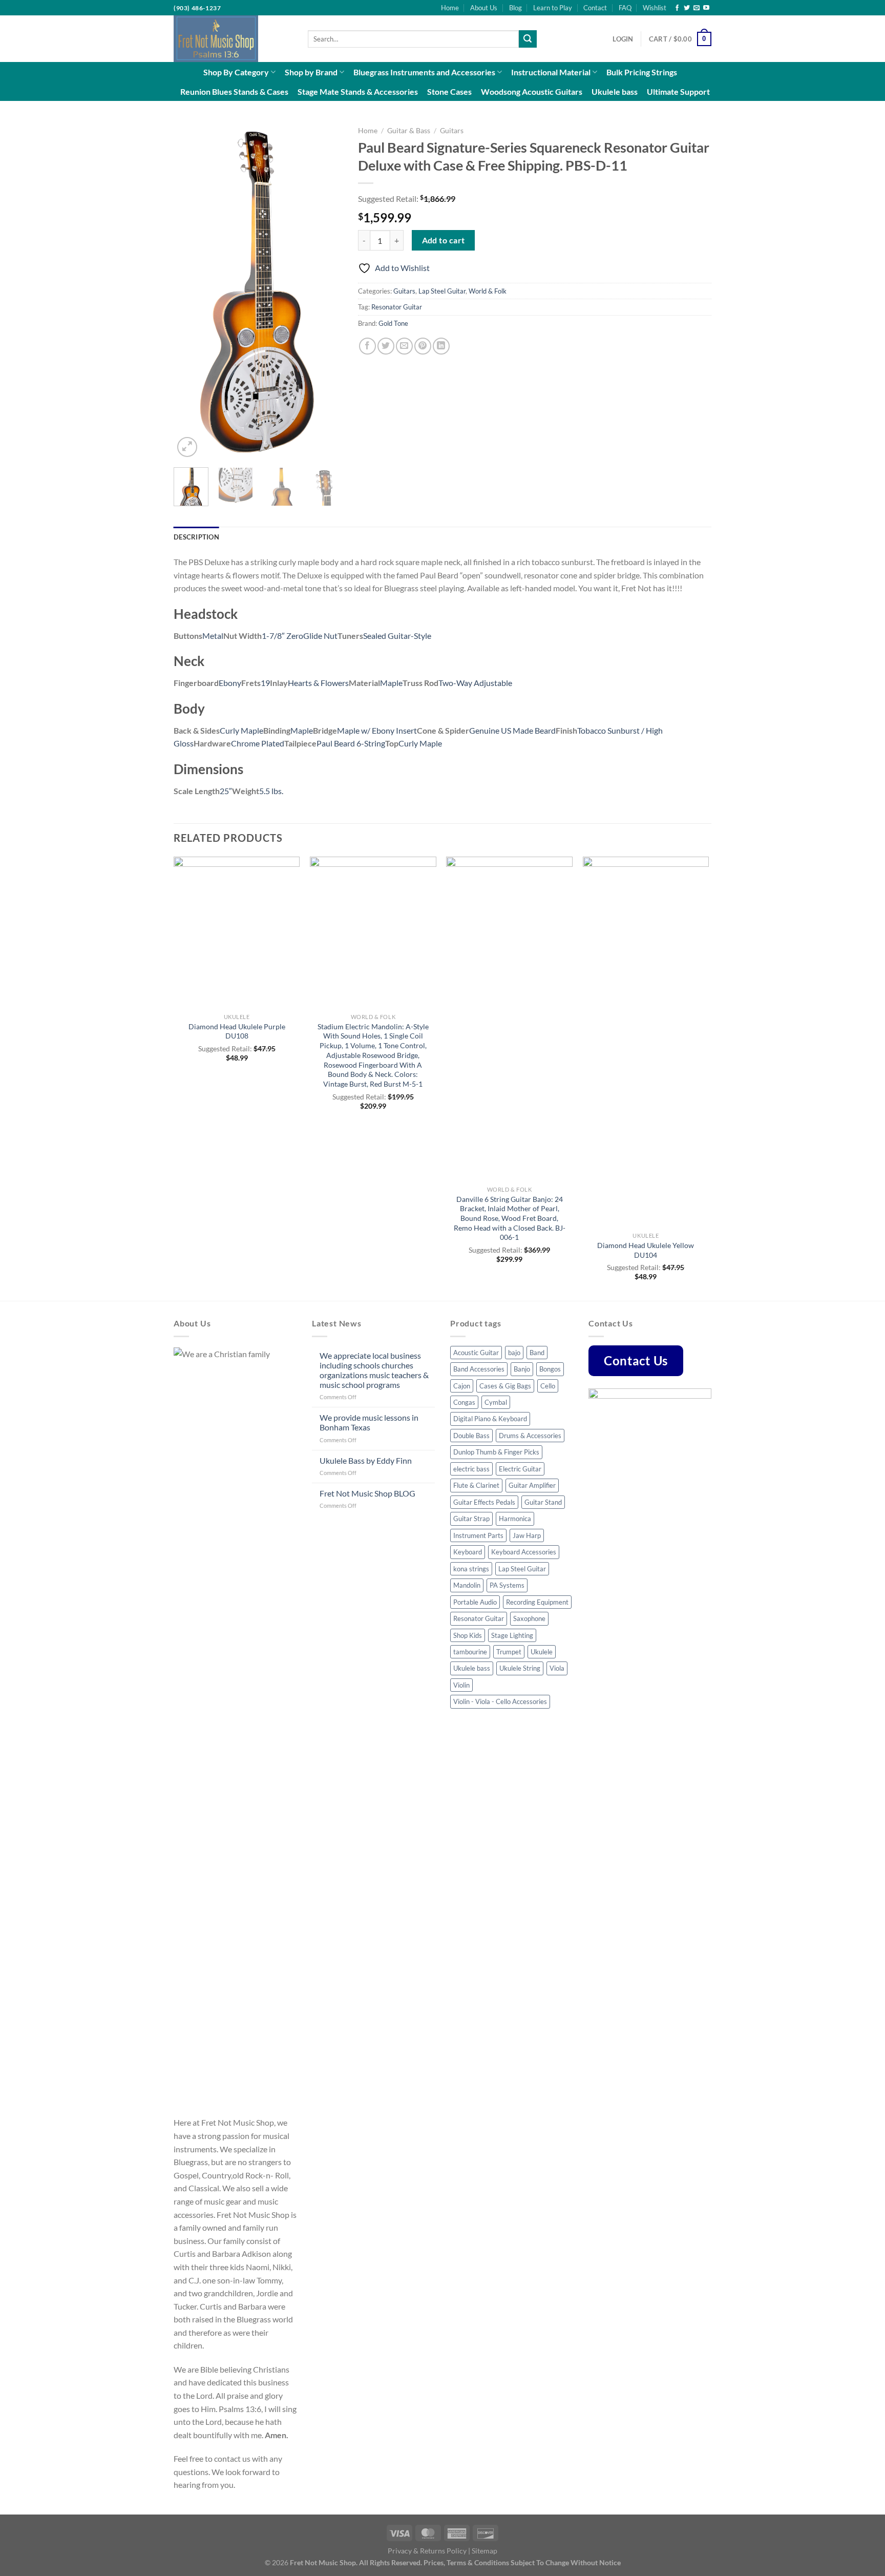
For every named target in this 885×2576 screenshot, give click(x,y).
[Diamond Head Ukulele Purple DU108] (237, 932)
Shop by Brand (311, 72)
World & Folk (488, 291)
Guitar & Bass (409, 131)
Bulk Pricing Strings (642, 72)
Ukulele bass (615, 91)
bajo (514, 1353)
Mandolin (467, 1585)
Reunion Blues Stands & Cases (234, 91)
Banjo (522, 1369)
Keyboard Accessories (524, 1552)
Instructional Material (551, 72)
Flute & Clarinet (476, 1485)
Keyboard (468, 1552)
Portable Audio (475, 1602)
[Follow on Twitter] (687, 8)
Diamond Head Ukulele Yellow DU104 (646, 1250)
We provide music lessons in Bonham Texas (369, 1422)
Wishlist (655, 8)
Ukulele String (520, 1668)
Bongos (550, 1369)
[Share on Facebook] (367, 346)
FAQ (625, 8)
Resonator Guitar (397, 307)
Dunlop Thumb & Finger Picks (496, 1452)
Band (537, 1353)
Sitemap (484, 2551)
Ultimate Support (678, 91)
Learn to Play (553, 8)
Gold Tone (393, 323)
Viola (557, 1668)
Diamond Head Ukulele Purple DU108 (237, 1031)
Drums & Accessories (530, 1436)
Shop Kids (468, 1635)
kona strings (471, 1569)
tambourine (470, 1652)
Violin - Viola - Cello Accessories (500, 1701)
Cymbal (496, 1402)
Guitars (452, 131)
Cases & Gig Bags (505, 1386)
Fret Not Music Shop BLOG (367, 1493)
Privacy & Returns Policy (427, 2551)
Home (450, 8)
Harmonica (515, 1519)
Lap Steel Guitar (442, 291)
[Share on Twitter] (386, 346)
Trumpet (509, 1652)
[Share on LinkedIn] (441, 346)
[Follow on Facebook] (677, 8)
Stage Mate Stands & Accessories (358, 91)
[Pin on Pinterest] (423, 346)
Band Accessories (479, 1369)
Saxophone (529, 1618)
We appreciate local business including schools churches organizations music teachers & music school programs (374, 1370)
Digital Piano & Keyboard (490, 1419)
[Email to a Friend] (404, 346)
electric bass (471, 1469)
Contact (595, 8)
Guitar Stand (543, 1502)
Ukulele (542, 1652)
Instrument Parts (478, 1535)
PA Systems (507, 1585)
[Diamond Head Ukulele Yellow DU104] (646, 1042)
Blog (515, 8)
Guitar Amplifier (532, 1485)
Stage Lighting (512, 1635)
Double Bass (471, 1436)
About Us (484, 8)
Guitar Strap (471, 1519)
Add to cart (444, 240)
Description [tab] (196, 537)
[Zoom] (187, 447)
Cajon (462, 1386)
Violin (461, 1685)
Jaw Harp (527, 1535)
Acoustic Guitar (476, 1353)
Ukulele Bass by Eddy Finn (366, 1460)
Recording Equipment (537, 1602)
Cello (548, 1386)
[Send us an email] (697, 8)
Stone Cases (449, 91)
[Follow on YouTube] (706, 8)
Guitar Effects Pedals (484, 1502)
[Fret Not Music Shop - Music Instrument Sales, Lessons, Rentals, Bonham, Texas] (233, 39)
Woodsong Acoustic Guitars (532, 91)
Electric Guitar (520, 1469)
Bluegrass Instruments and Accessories (424, 72)
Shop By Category (236, 72)
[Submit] (528, 39)
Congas (464, 1402)
